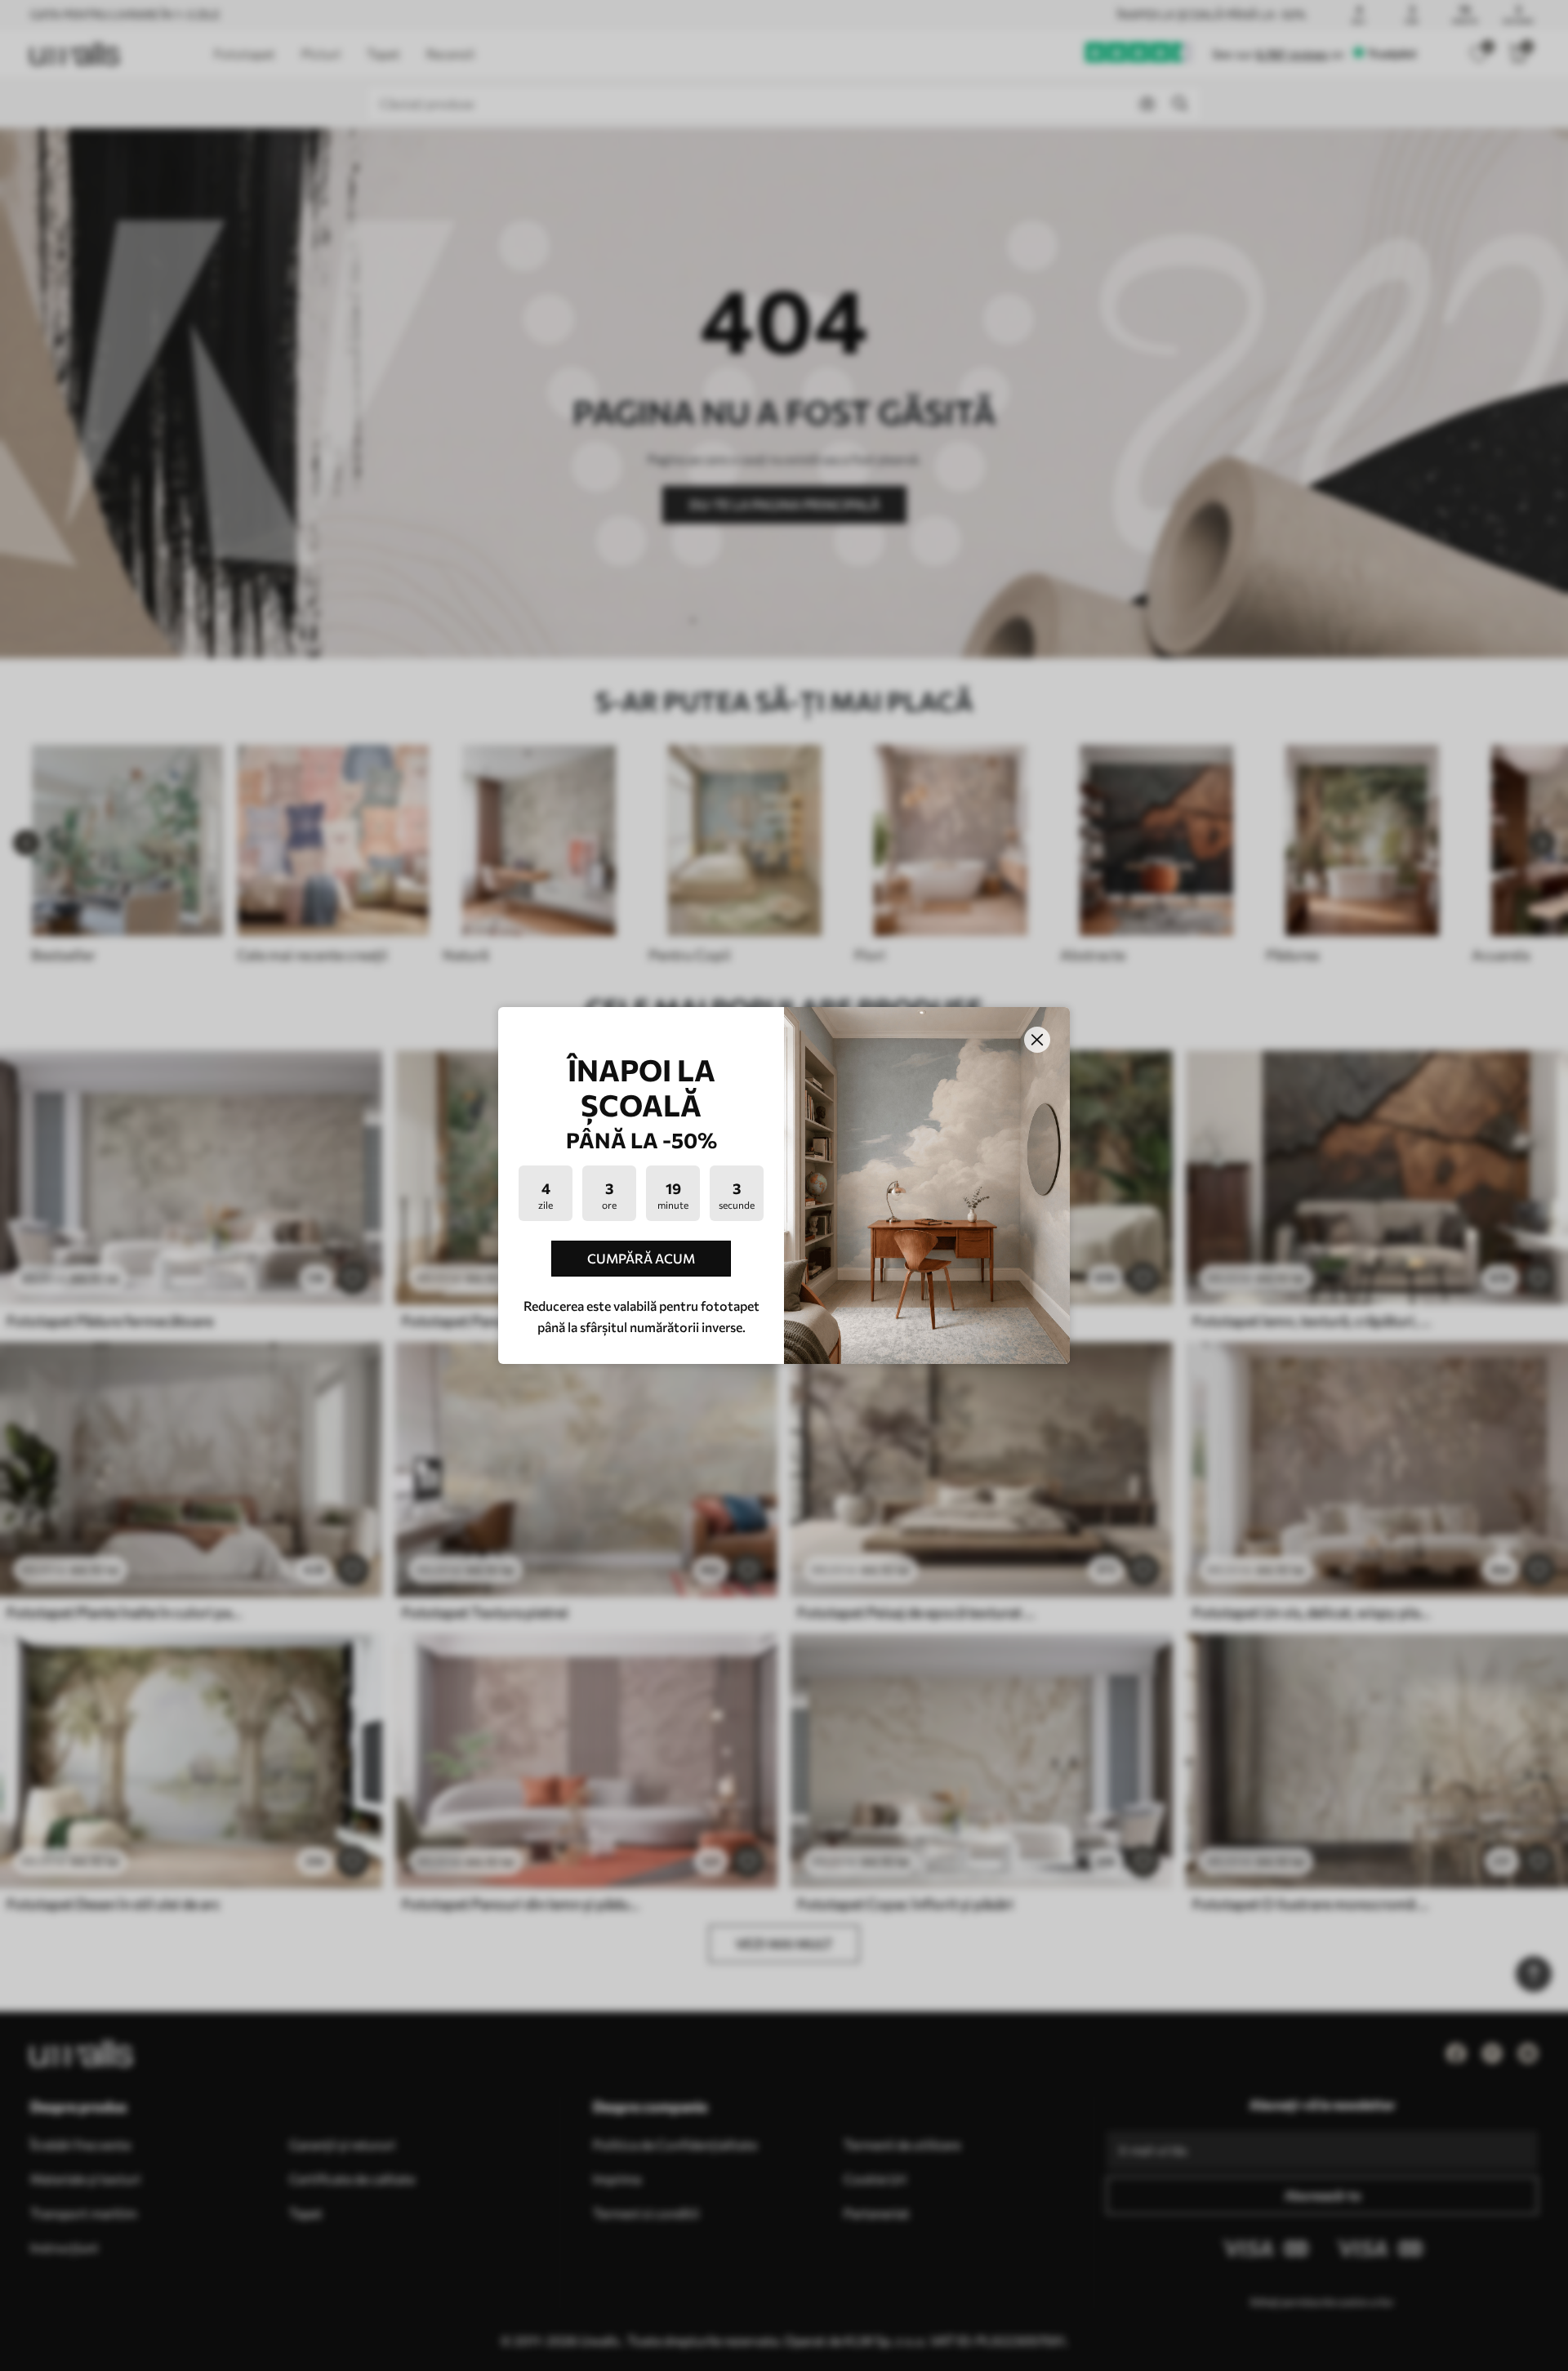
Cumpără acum (641, 1258)
